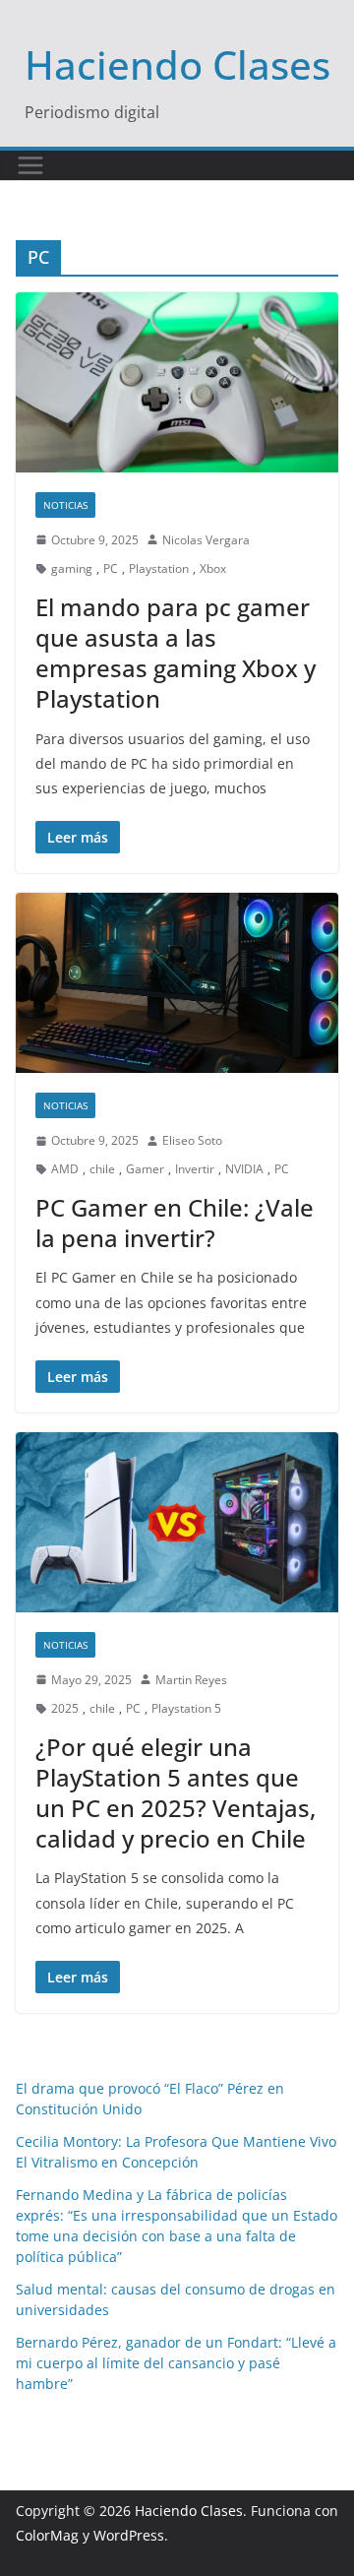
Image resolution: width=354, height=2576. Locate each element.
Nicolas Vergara (206, 540)
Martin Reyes (191, 1680)
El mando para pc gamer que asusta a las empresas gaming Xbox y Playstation (176, 653)
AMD (65, 1169)
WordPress (129, 2535)
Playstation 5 (186, 1708)
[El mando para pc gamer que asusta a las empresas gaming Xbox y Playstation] (177, 382)
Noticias (65, 505)
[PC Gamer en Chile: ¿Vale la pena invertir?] (177, 982)
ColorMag (47, 2535)
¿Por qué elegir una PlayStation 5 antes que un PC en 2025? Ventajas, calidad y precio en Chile (176, 1793)
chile (102, 1169)
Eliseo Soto (192, 1140)
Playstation (159, 568)
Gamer (145, 1169)
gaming (72, 568)
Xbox (213, 568)
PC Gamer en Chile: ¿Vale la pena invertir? (175, 1223)
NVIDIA (244, 1169)
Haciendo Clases (177, 64)
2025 (65, 1708)
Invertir (195, 1169)
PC (111, 568)
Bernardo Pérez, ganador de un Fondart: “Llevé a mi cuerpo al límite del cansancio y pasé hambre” (176, 2363)
